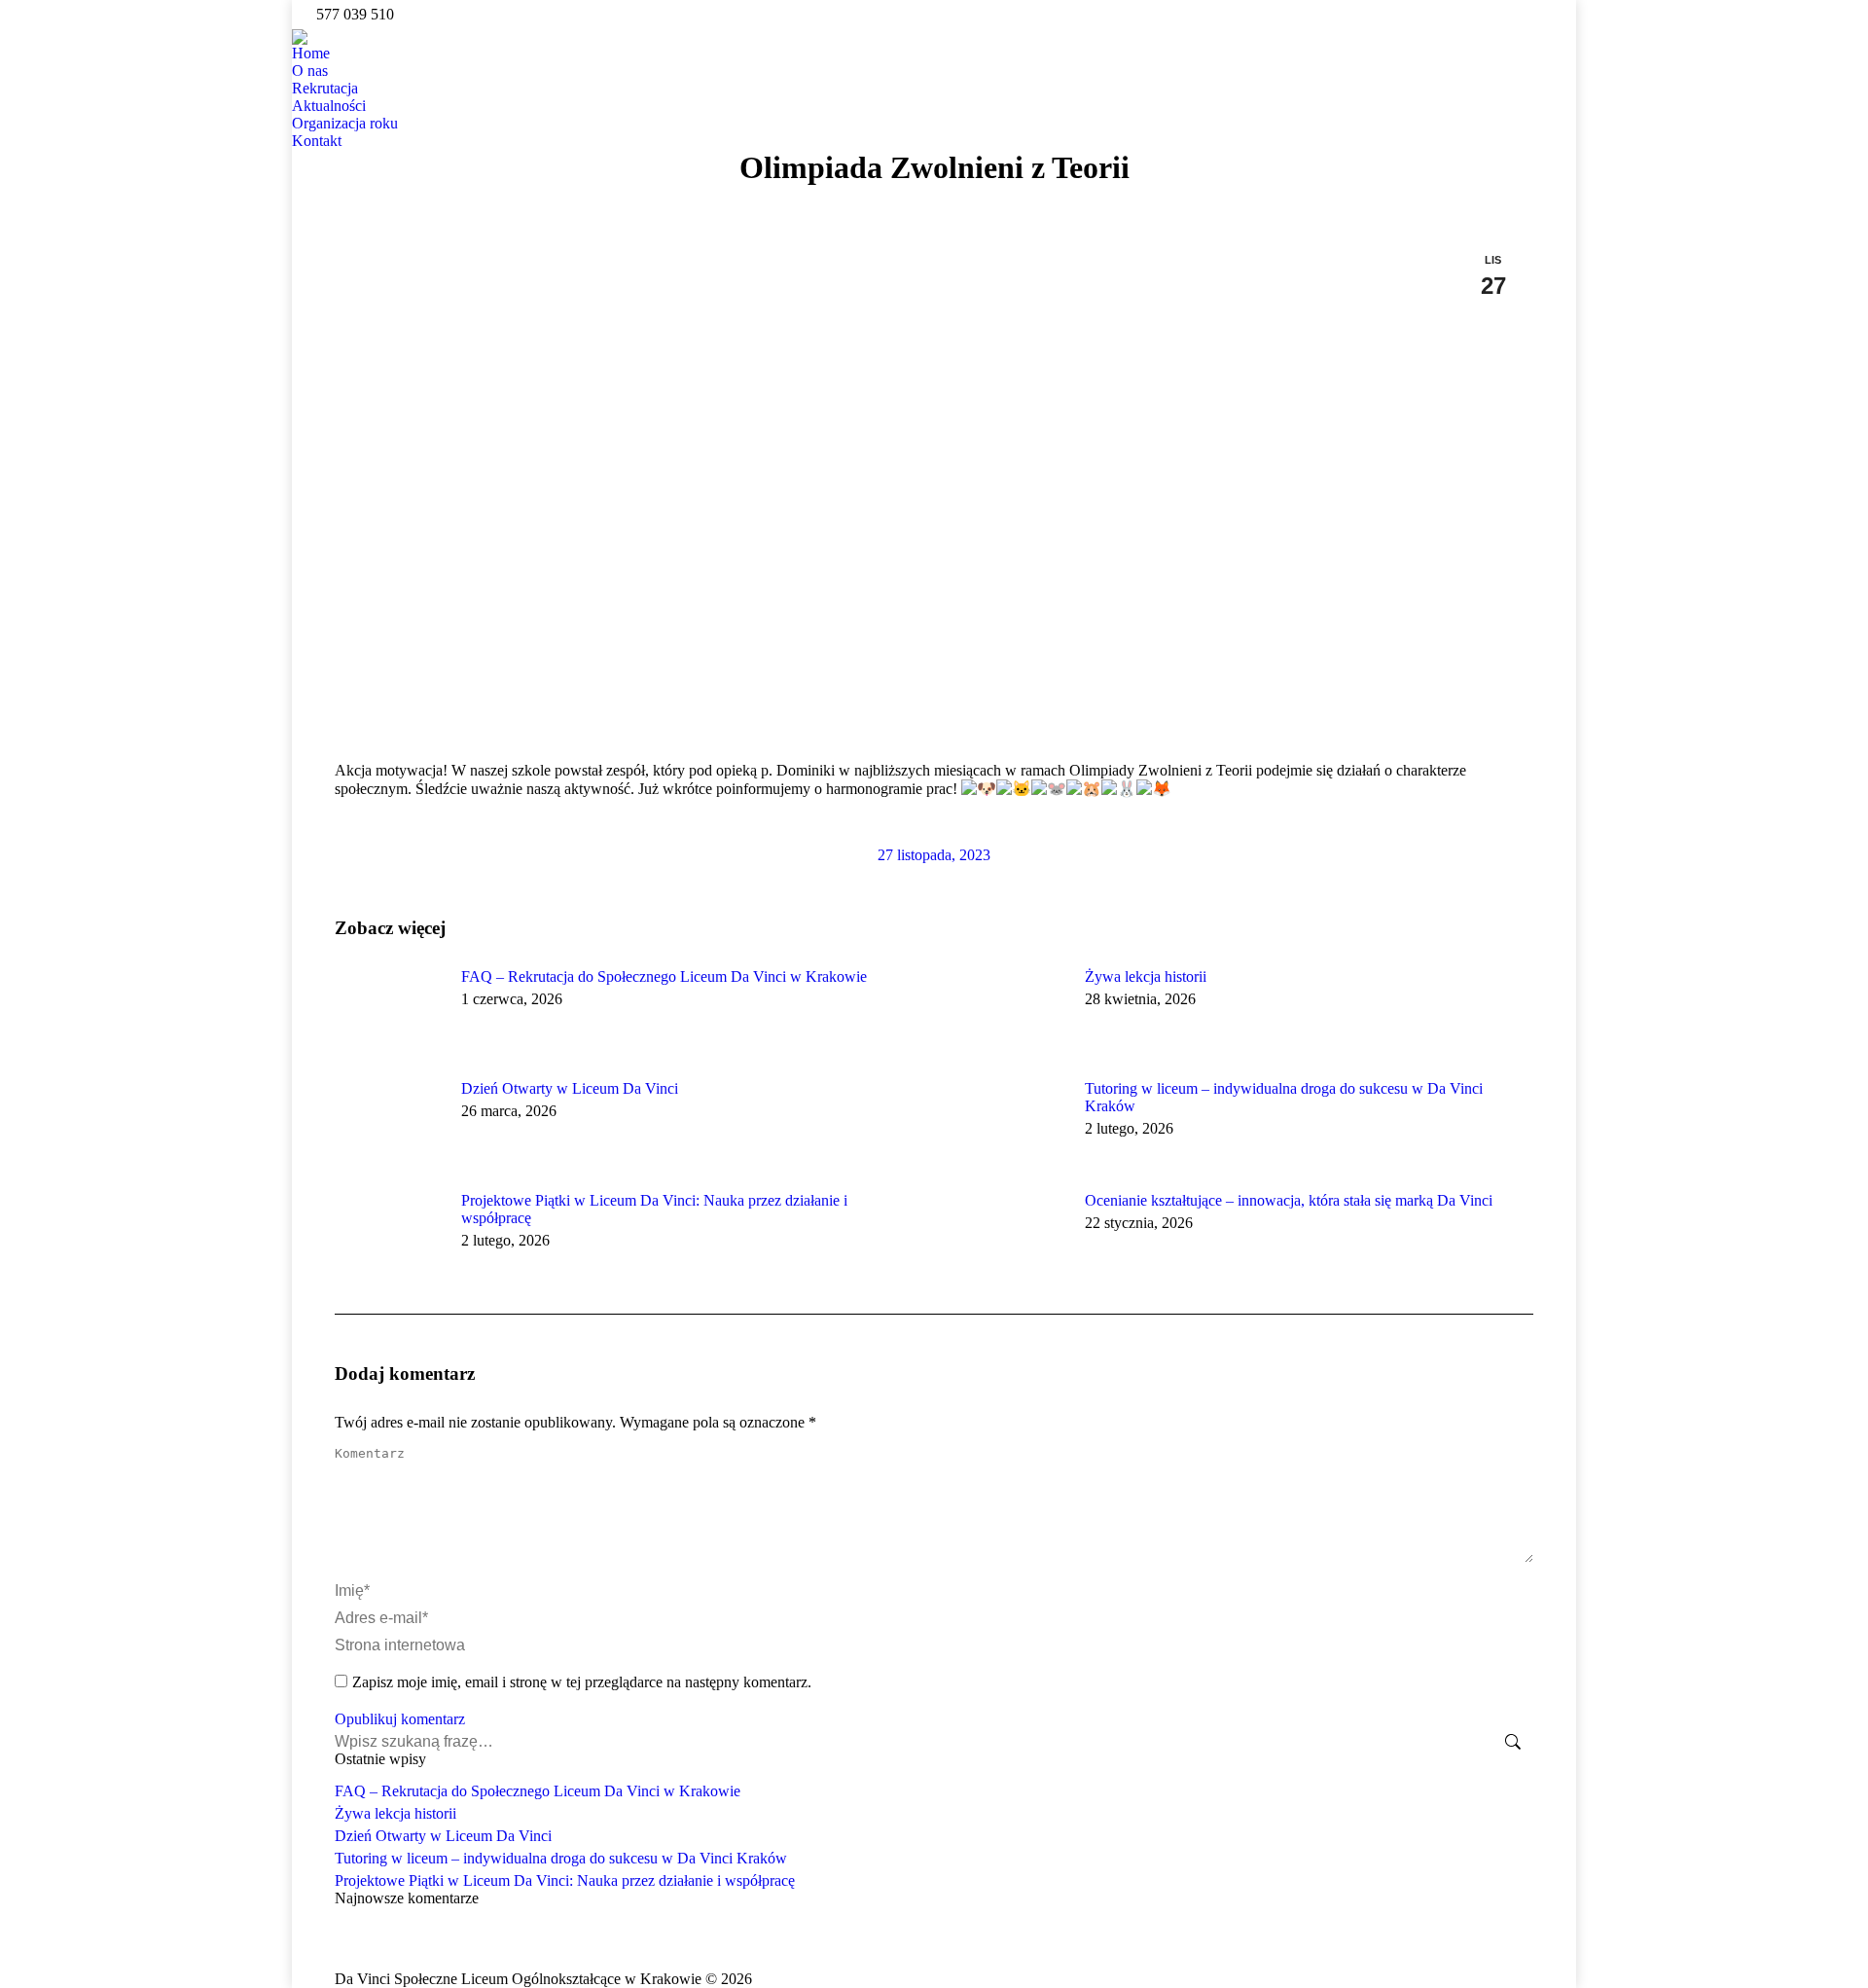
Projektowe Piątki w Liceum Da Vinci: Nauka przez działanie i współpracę (654, 1209)
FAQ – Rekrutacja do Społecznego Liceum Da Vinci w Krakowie (664, 976)
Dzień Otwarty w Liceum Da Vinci (570, 1088)
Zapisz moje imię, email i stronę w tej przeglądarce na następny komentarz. (582, 1682)
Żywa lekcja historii (1146, 976)
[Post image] (388, 1012)
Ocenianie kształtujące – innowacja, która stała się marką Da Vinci (1289, 1200)
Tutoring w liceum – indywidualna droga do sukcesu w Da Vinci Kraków (1284, 1097)
